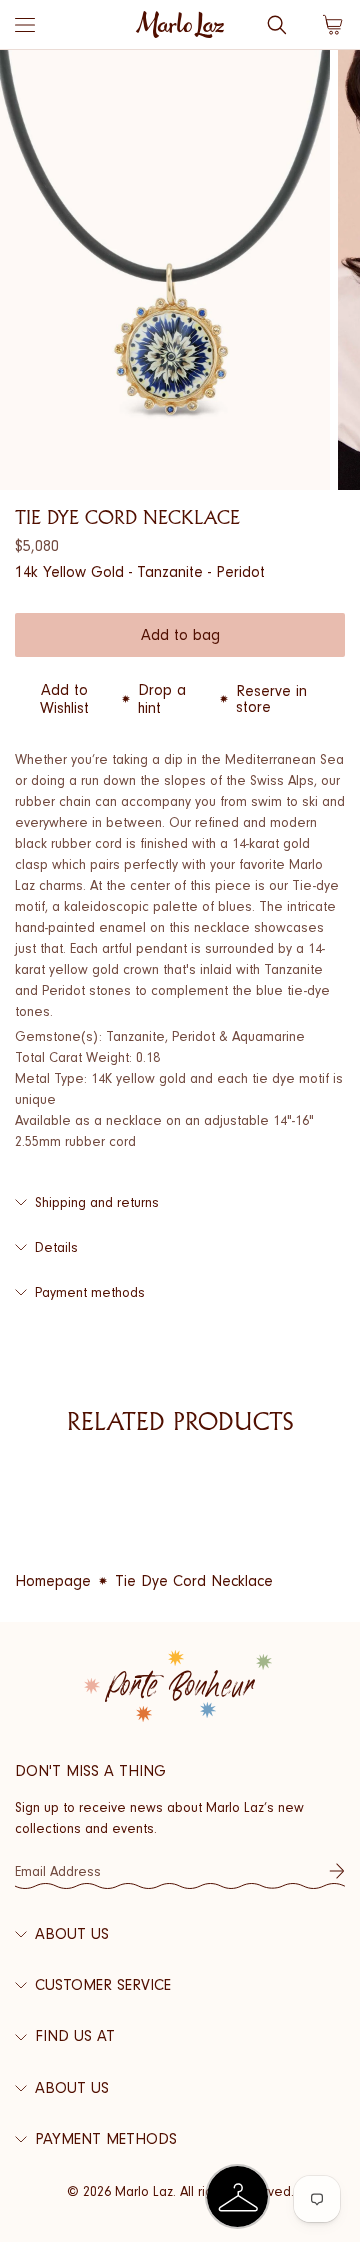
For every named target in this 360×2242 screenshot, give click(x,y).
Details (56, 1247)
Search (277, 25)
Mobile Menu (25, 25)
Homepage (53, 1581)
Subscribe (337, 1871)
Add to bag (180, 635)
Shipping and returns (97, 1202)
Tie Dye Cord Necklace (194, 1581)
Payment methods (90, 1292)
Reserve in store (271, 699)
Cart (333, 25)
